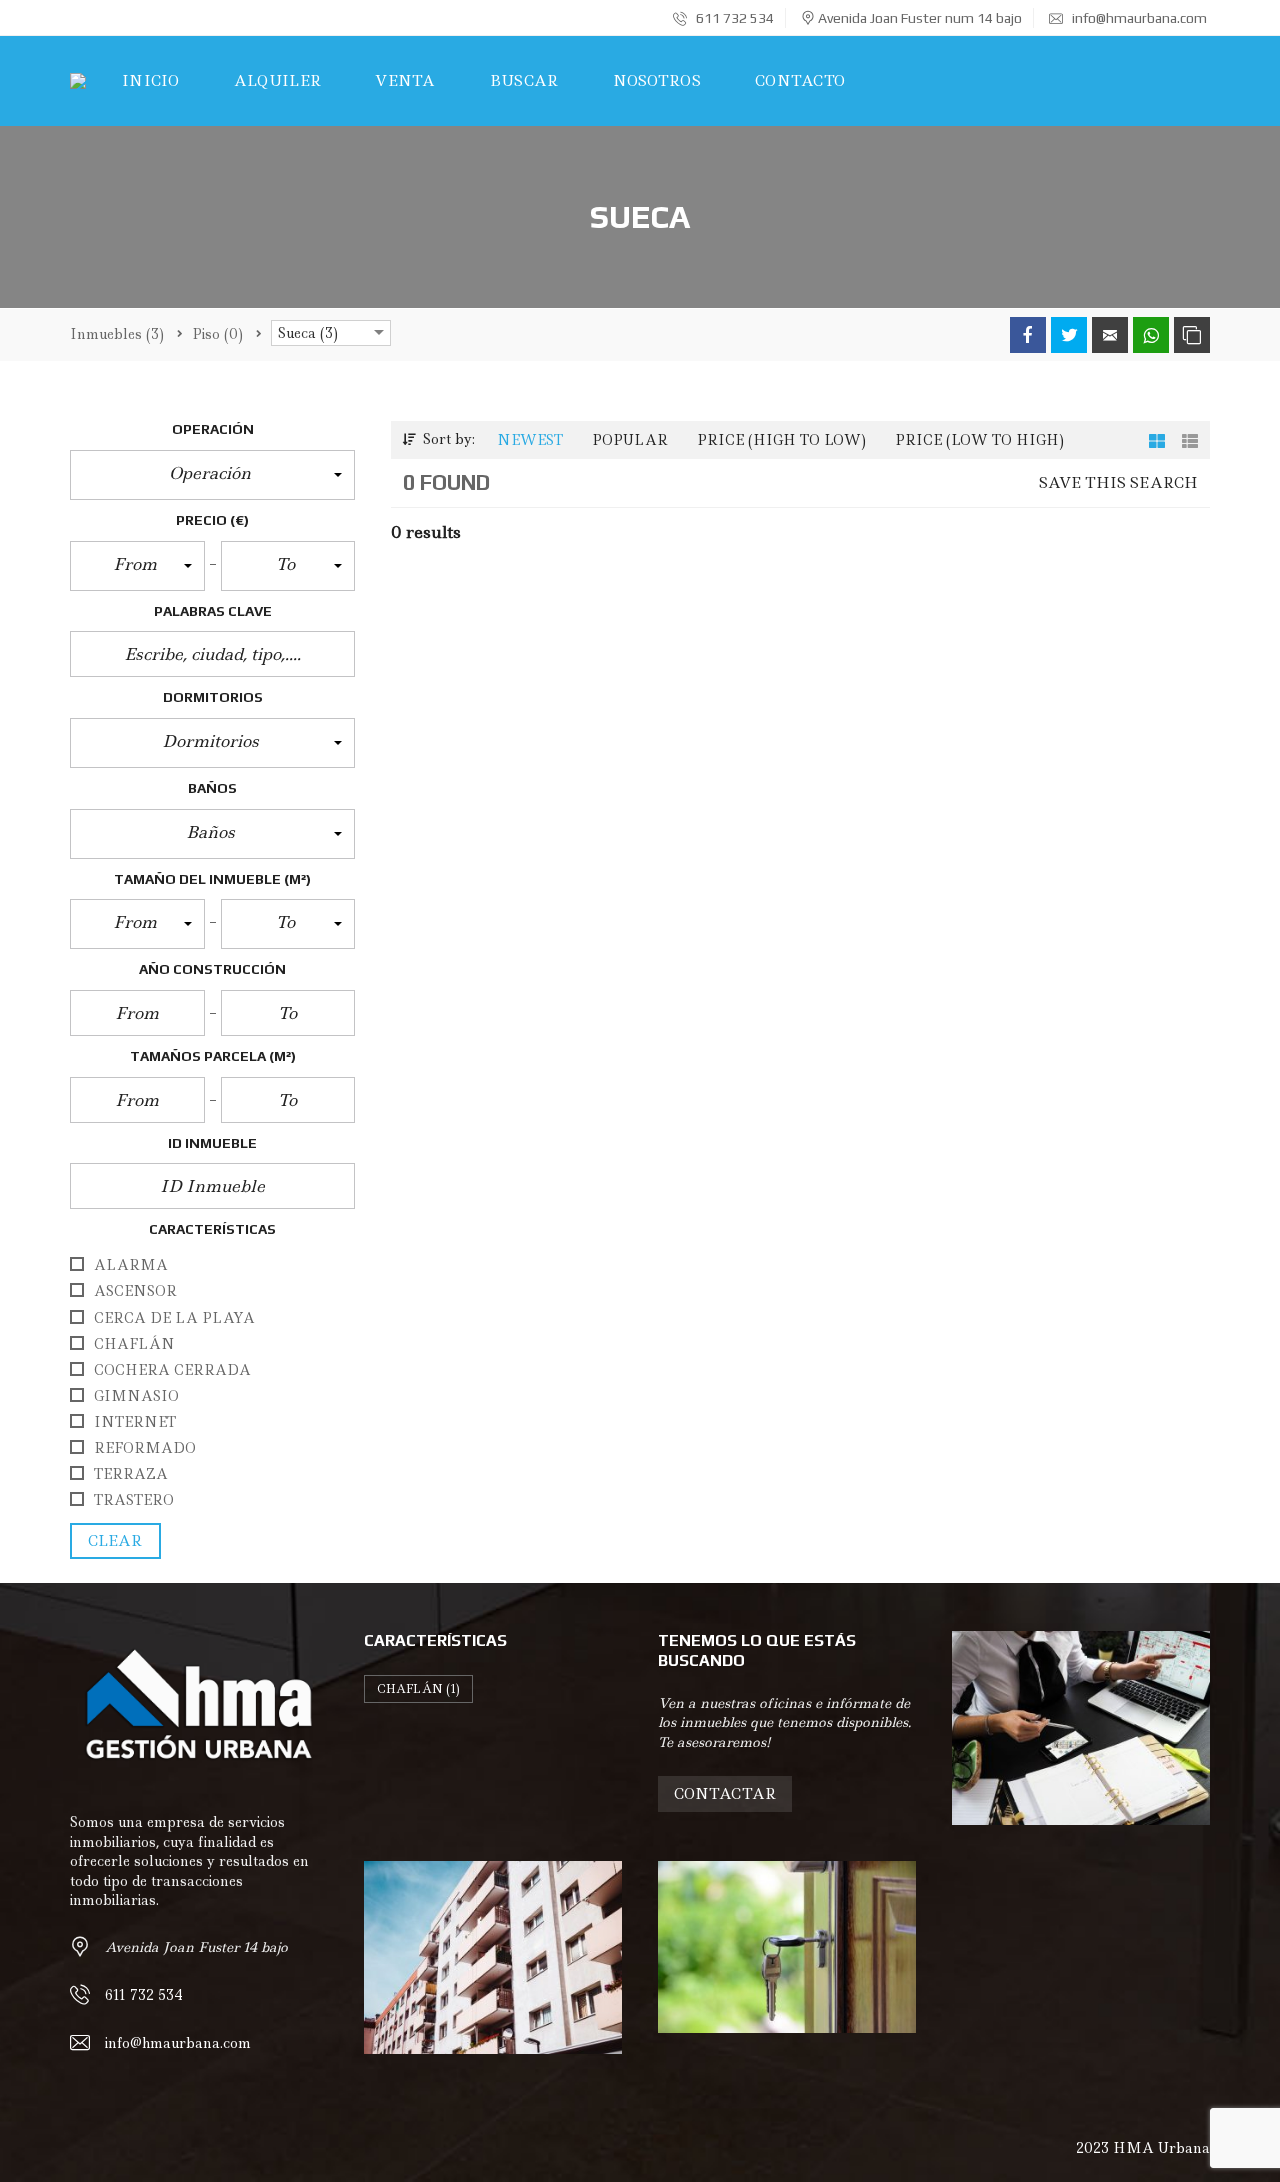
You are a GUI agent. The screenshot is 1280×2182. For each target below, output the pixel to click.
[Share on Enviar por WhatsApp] (1151, 335)
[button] (212, 475)
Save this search (1118, 483)
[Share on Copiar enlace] (1192, 335)
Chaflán (418, 1689)
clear (115, 1541)
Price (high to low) (781, 440)
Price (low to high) (979, 440)
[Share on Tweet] (1069, 335)
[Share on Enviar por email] (1110, 335)
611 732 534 (733, 18)
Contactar (725, 1794)
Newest (530, 440)
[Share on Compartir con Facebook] (1028, 335)
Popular (630, 440)
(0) (217, 334)
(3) (117, 334)
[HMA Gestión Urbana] (78, 81)
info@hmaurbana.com (1138, 18)
